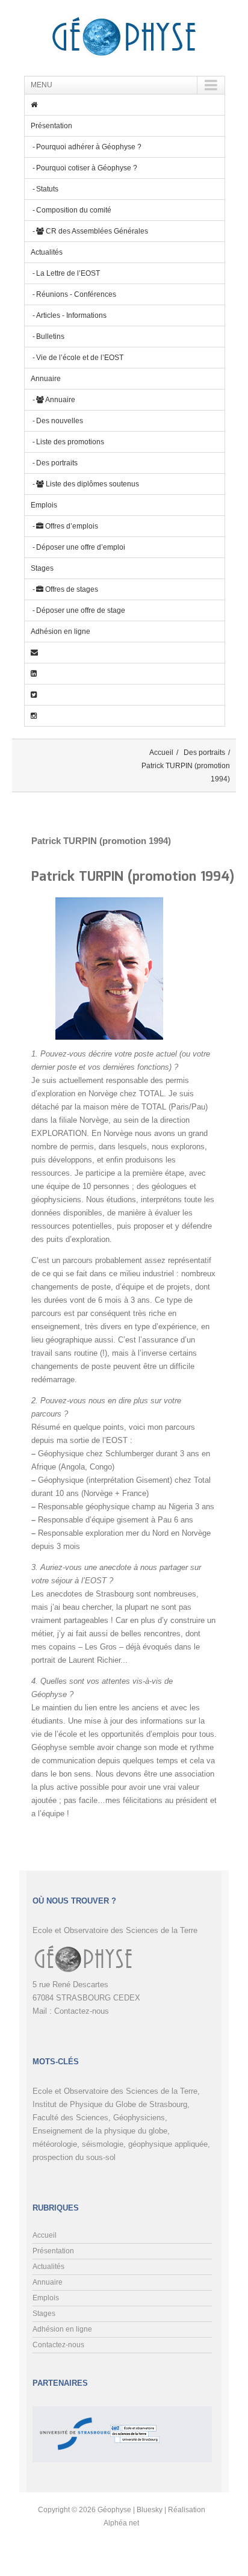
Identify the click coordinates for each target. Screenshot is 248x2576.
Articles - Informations (71, 315)
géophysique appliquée (168, 2144)
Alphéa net (121, 2523)
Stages (42, 568)
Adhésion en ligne (60, 632)
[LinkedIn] (125, 674)
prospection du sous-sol (74, 2157)
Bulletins (50, 337)
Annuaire (46, 379)
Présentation (51, 126)
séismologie (103, 2144)
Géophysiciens (139, 2118)
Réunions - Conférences (76, 294)
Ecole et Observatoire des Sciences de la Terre (115, 2091)
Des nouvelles (60, 421)
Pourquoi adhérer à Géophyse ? (89, 147)
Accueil (161, 753)
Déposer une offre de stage (81, 610)
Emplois (44, 505)
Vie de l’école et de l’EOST (80, 358)
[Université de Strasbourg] (73, 2416)
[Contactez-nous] (125, 653)
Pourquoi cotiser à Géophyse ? (87, 168)
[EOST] (135, 2416)
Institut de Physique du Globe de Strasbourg (110, 2104)
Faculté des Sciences (70, 2118)
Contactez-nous (82, 2011)
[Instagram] (125, 716)
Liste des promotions (70, 442)
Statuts (47, 189)
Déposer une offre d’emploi (81, 547)
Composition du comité (74, 210)
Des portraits (57, 463)
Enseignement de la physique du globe (100, 2131)
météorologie (55, 2144)
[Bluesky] (125, 695)
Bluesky (150, 2510)
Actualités (47, 252)
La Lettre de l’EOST (68, 273)
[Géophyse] (124, 38)
